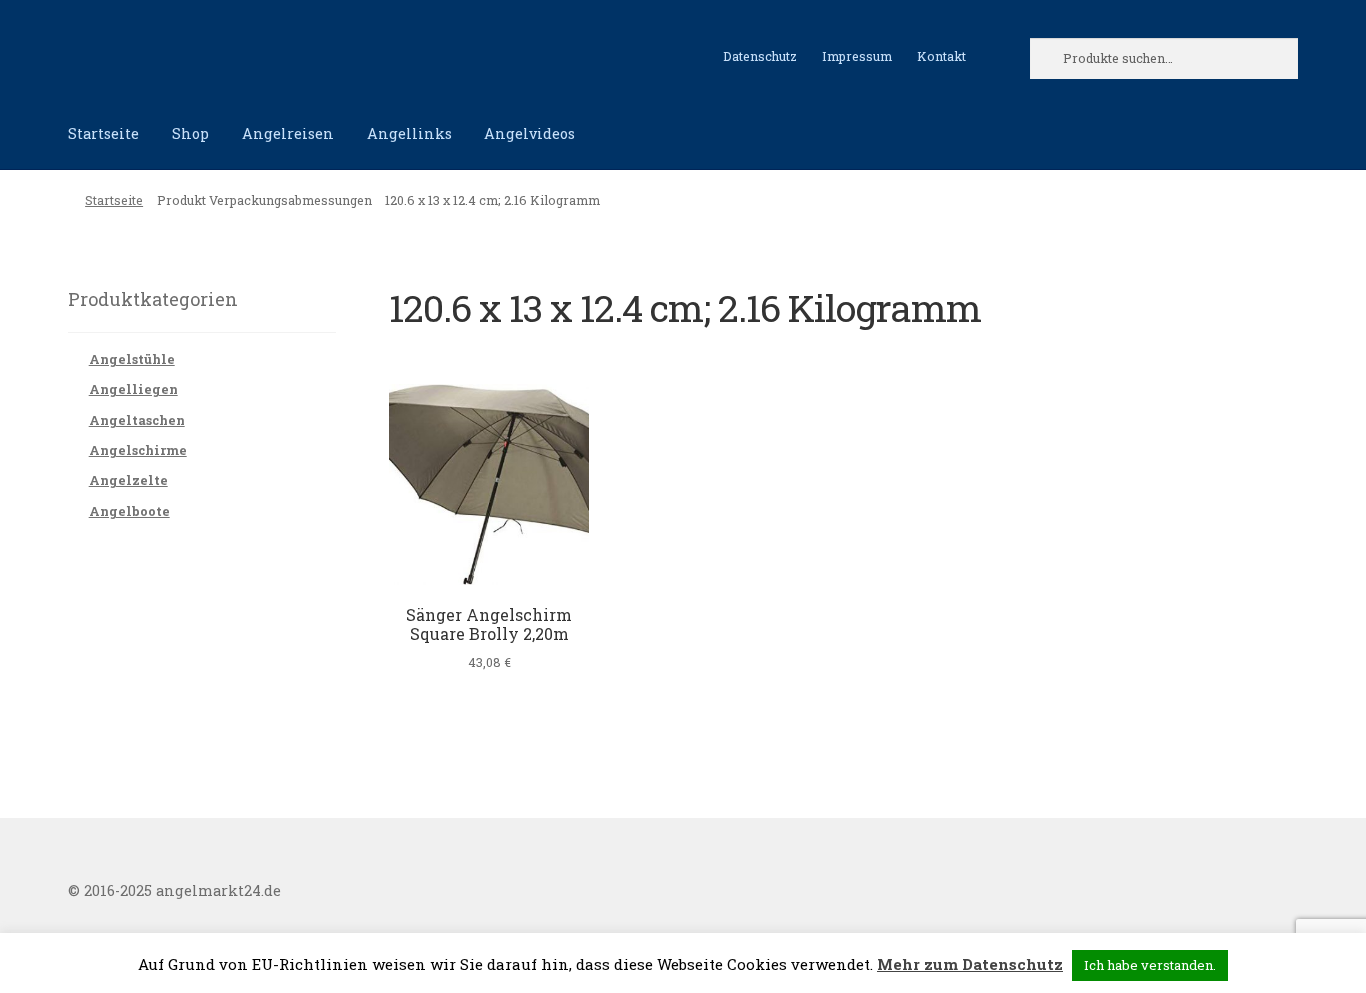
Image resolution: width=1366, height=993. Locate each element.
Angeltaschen (137, 420)
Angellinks (409, 133)
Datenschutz (760, 56)
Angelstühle (132, 359)
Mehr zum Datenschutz (970, 964)
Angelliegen (133, 389)
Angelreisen (288, 133)
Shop (190, 133)
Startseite (103, 133)
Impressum (857, 56)
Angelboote (129, 511)
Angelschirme (138, 450)
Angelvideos (529, 133)
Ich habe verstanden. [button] (1150, 965)
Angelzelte (128, 480)
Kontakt (941, 56)
